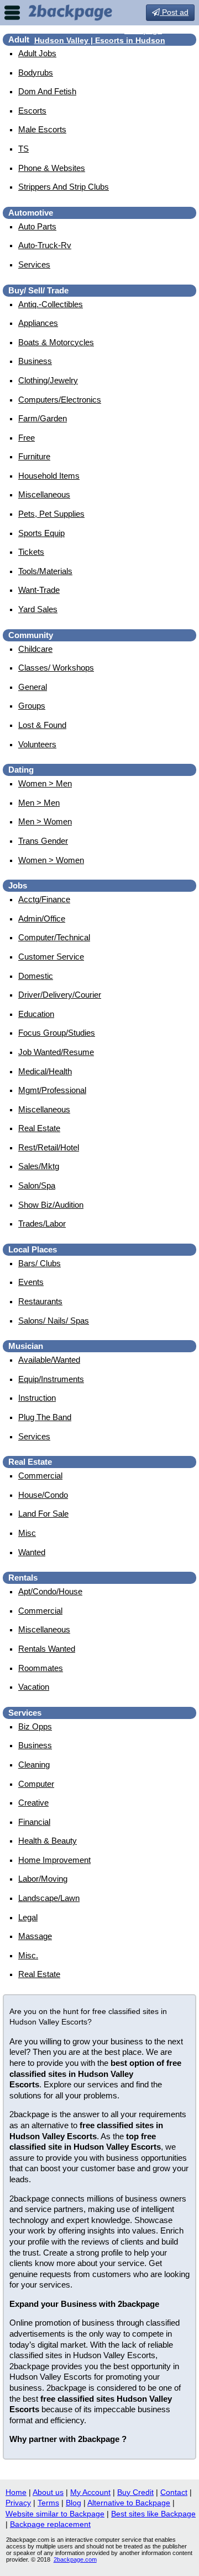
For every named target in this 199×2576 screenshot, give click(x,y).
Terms (48, 2503)
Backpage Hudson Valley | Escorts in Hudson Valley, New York (100, 40)
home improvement (54, 1860)
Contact (174, 2492)
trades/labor (42, 1223)
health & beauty (48, 1841)
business (35, 361)
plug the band (45, 1417)
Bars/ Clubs (40, 1263)
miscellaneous (44, 494)
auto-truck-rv (45, 245)
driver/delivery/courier (60, 995)
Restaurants (40, 1301)
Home (16, 2492)
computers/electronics (60, 400)
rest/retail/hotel (49, 1147)
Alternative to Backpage (129, 2503)
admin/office (42, 919)
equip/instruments (51, 1379)
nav (12, 13)
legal (28, 1917)
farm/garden (43, 418)
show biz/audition (51, 1205)
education (36, 1014)
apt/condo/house (50, 1591)
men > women (45, 821)
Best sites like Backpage (153, 2514)
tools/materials (45, 571)
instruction (37, 1398)
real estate (39, 1128)
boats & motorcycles (56, 342)
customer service (51, 957)
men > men (39, 803)
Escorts (32, 111)
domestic (36, 976)
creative (33, 1803)
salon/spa (37, 1185)
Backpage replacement (50, 2524)
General (33, 687)
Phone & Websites (52, 168)
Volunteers (37, 744)
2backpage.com (75, 2559)
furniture (34, 456)
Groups (32, 706)
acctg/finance (44, 899)
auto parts (37, 226)
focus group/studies (57, 1033)
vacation (34, 1687)
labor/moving (43, 1879)
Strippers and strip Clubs (64, 187)
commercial (40, 1476)
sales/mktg (39, 1166)
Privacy (18, 2503)
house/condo (43, 1495)
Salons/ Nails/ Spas (54, 1321)
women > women (51, 860)
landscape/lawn (49, 1898)
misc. (28, 1955)
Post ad (174, 12)
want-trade (39, 590)
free (27, 438)
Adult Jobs (37, 53)
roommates (41, 1668)
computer (36, 1784)
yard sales (38, 609)
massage (35, 1936)
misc (27, 1533)
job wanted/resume (56, 1052)
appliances (38, 323)
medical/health (45, 1071)
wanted (32, 1552)
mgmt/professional (52, 1090)
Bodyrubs (36, 73)
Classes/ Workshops (56, 668)
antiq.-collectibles (51, 304)
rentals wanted (47, 1649)
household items (49, 476)
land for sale (43, 1514)
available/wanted (49, 1360)
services (34, 264)
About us (48, 2492)
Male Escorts (42, 129)
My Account (90, 2492)
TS (23, 149)
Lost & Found (42, 725)
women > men (45, 783)
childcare (35, 649)
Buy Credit (135, 2492)
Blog (74, 2503)
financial (34, 1822)
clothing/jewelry (48, 380)
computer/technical (54, 937)
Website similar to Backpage (55, 2514)
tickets (31, 552)
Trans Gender (43, 841)
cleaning (34, 1764)
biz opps (35, 1726)
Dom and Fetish (47, 91)
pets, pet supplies (51, 514)
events (31, 1282)
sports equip (41, 533)
